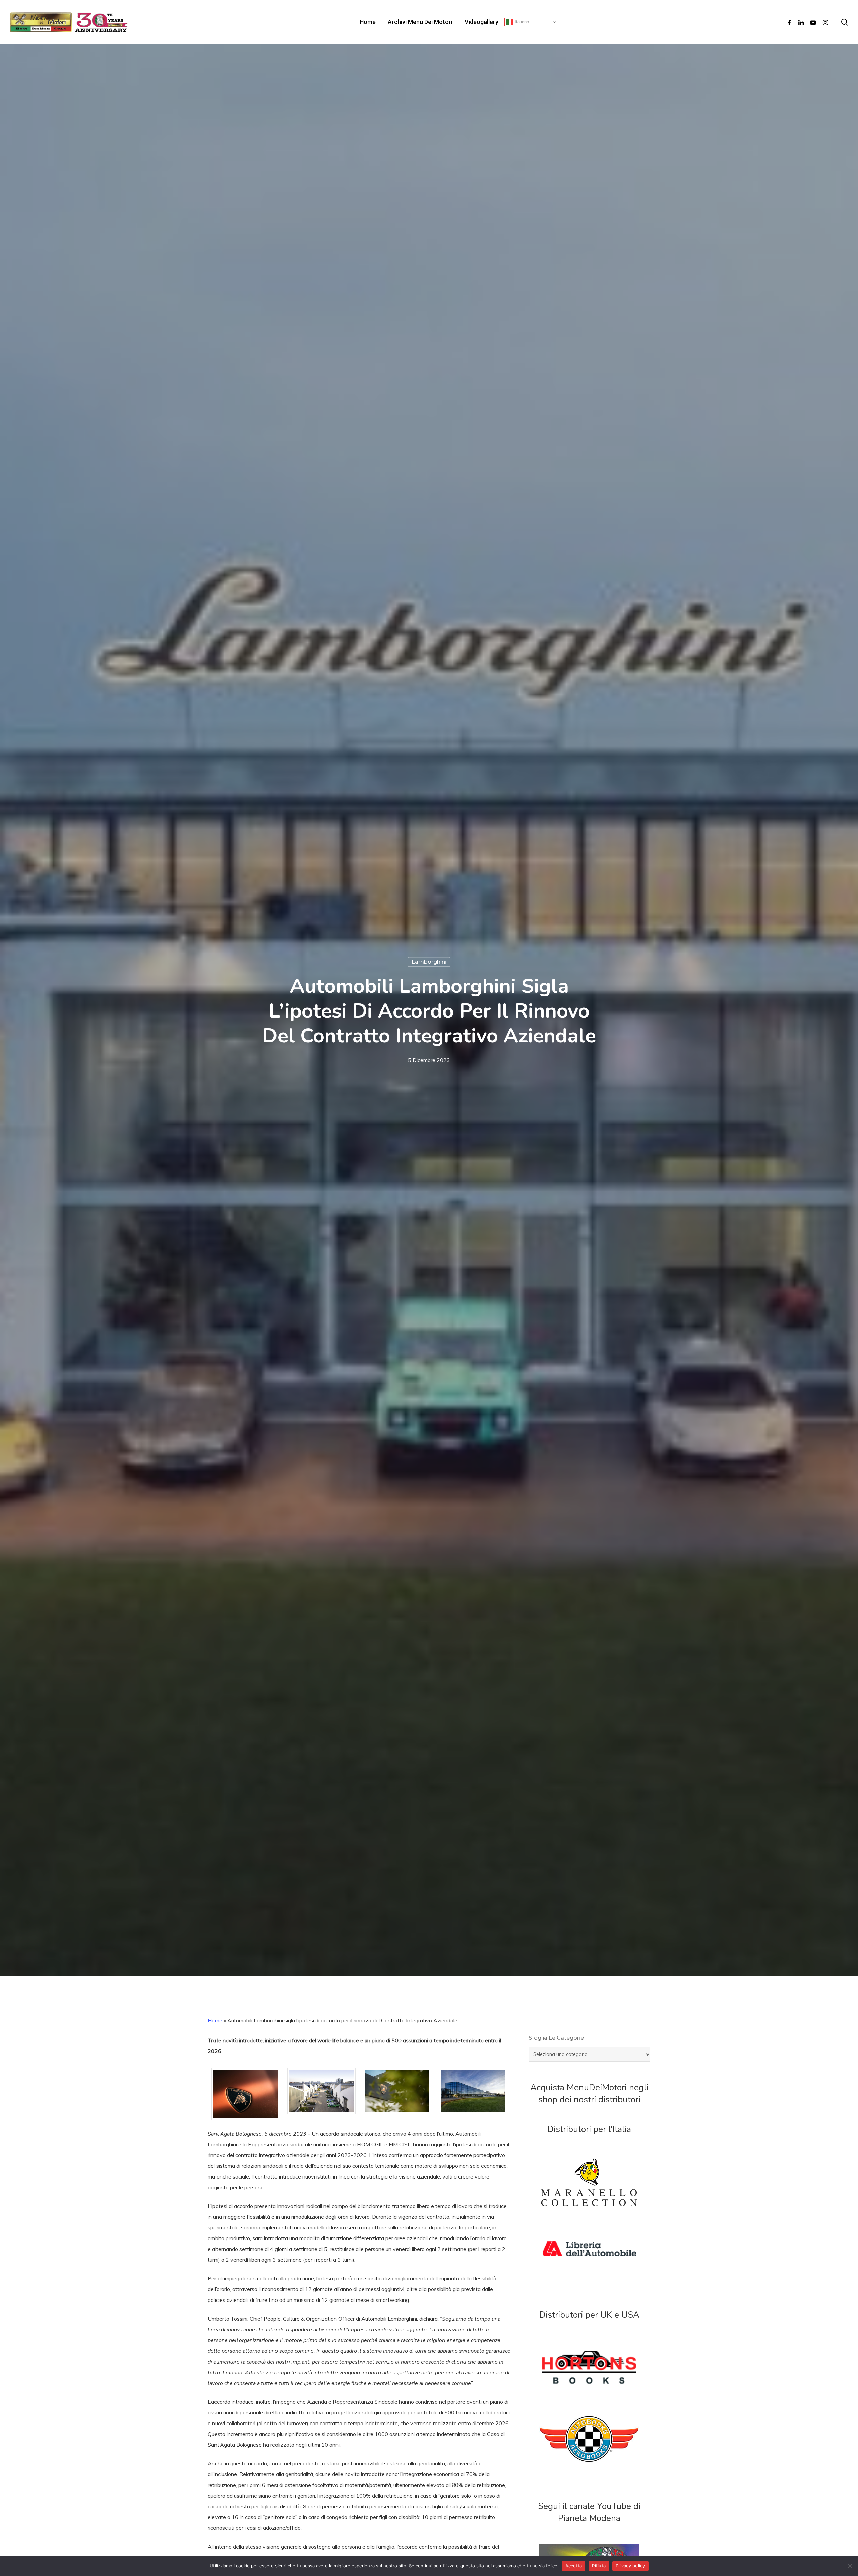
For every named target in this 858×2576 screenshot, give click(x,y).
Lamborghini (429, 962)
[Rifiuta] (850, 2566)
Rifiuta (599, 2566)
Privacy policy (630, 2566)
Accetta (574, 2566)
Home (215, 2020)
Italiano (521, 22)
